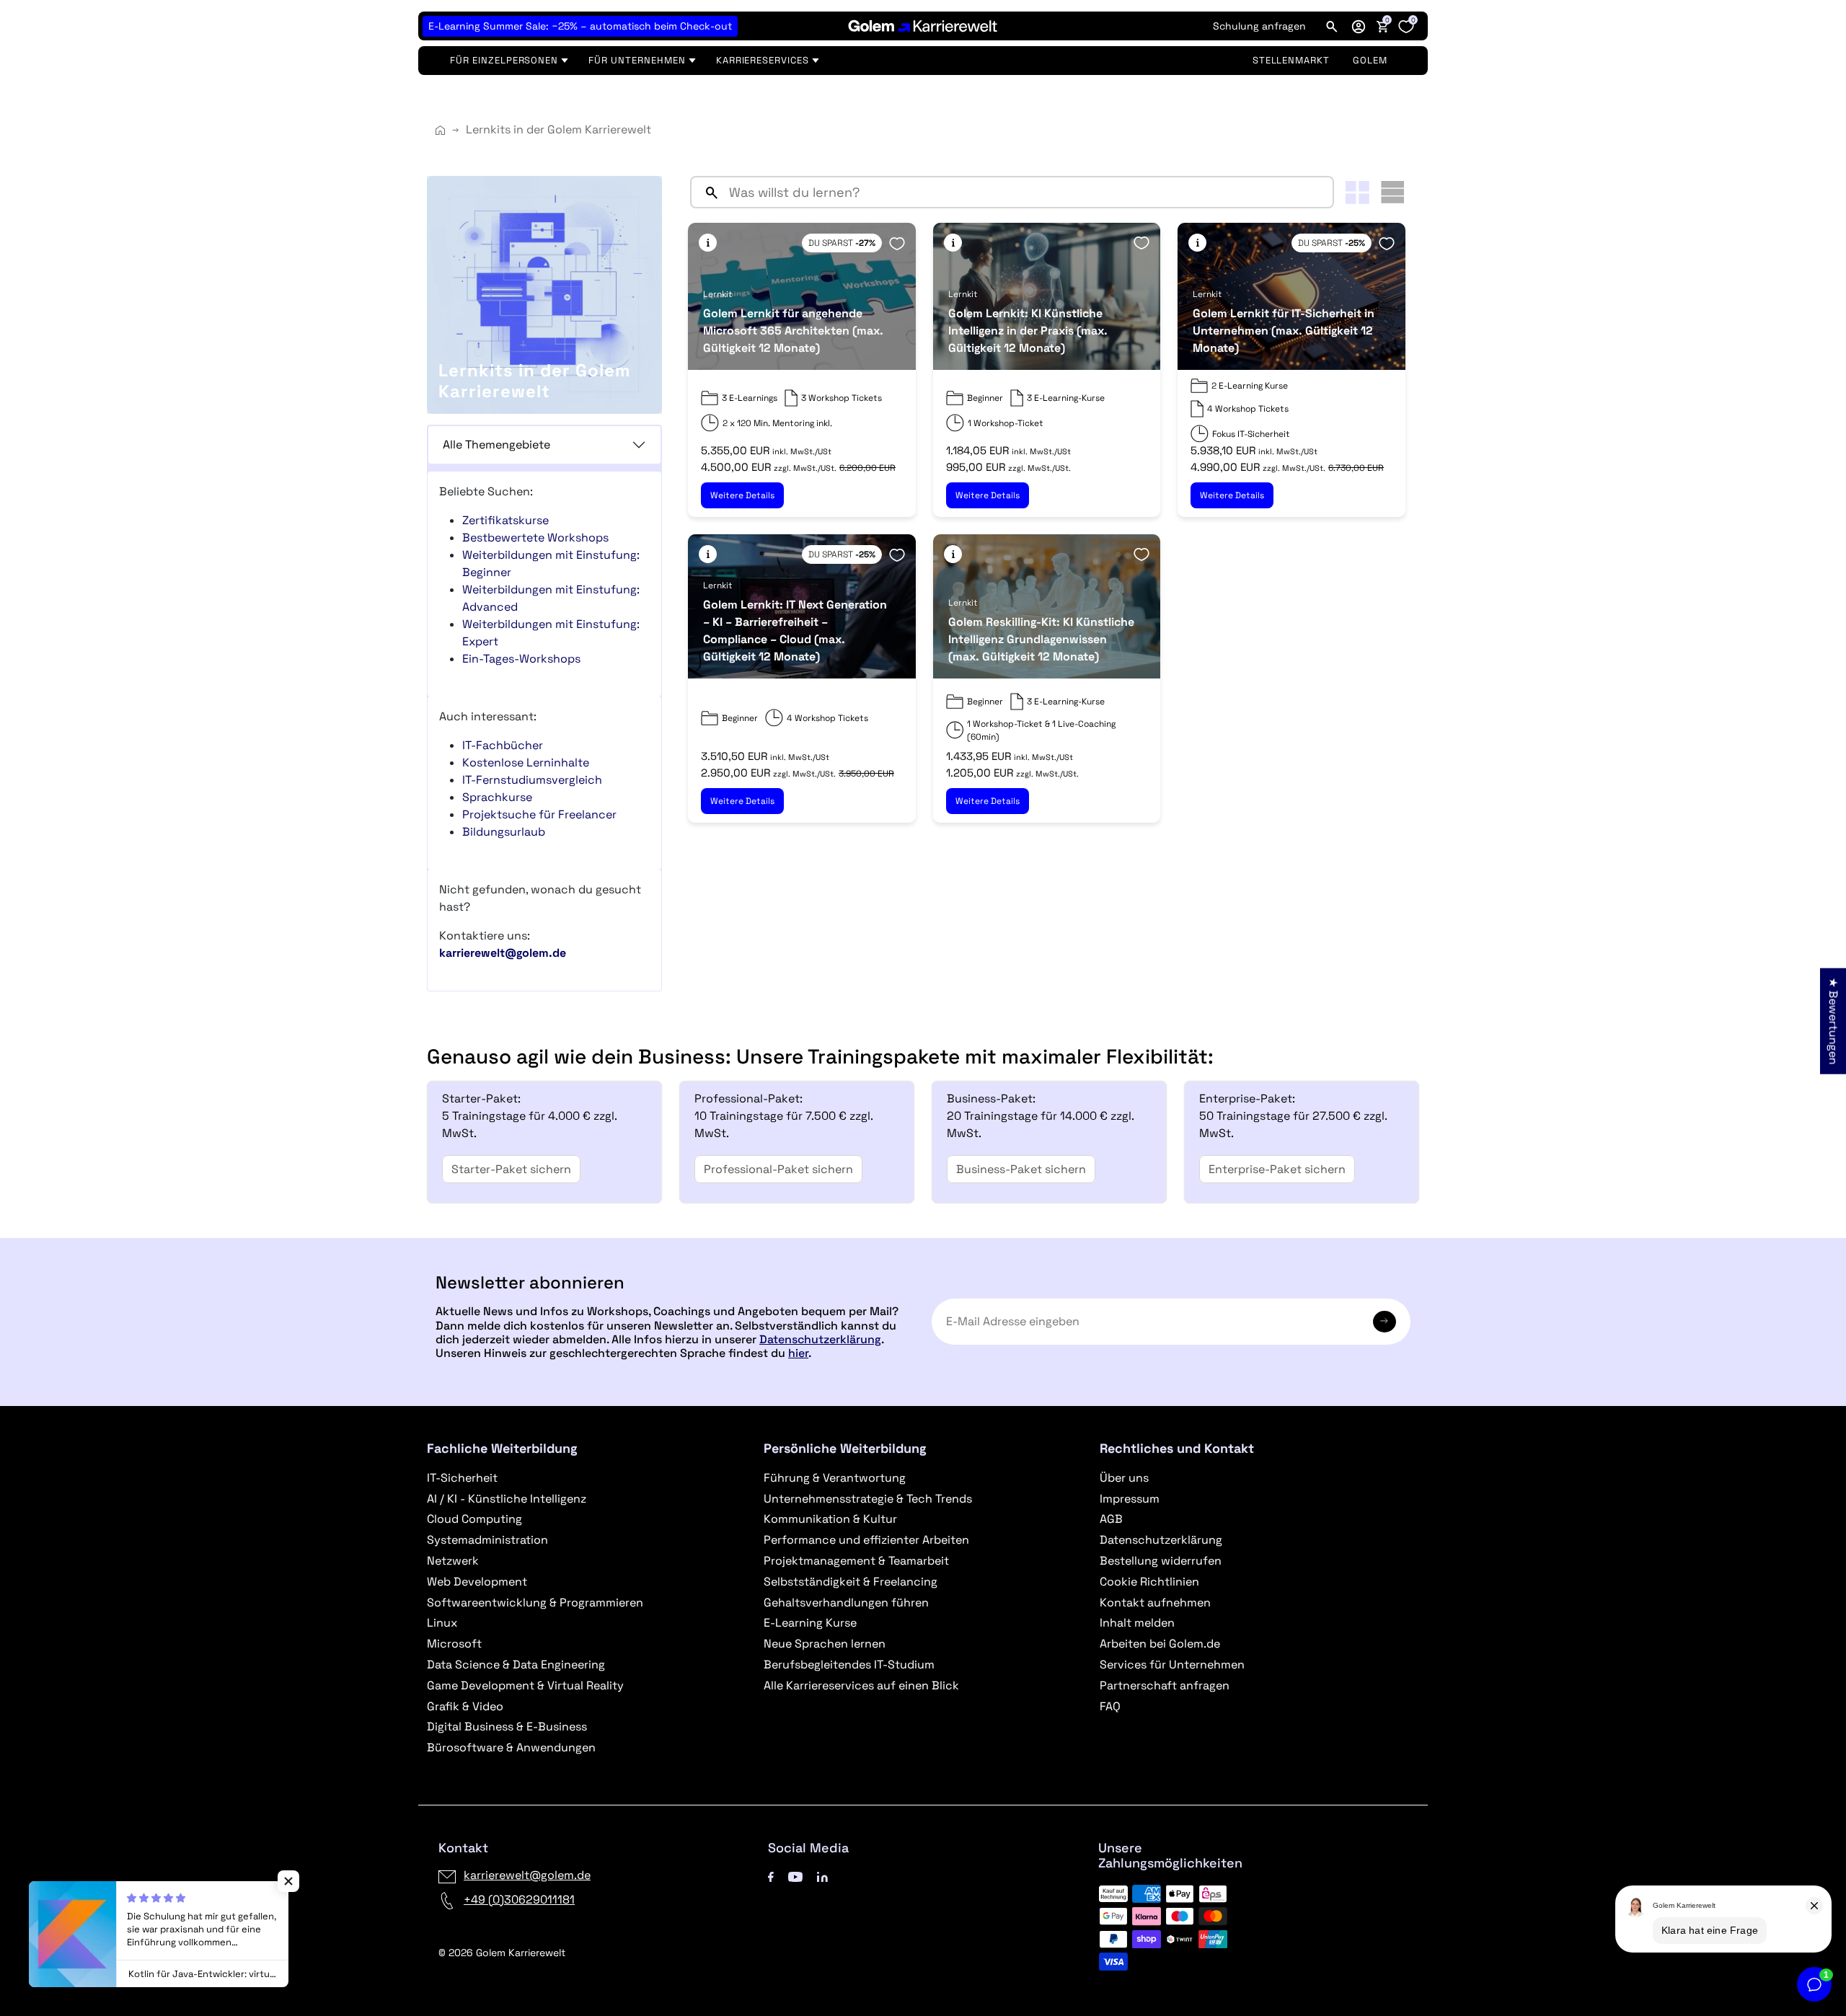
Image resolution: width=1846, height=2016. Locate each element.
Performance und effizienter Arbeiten (866, 1540)
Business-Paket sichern (1021, 1169)
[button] (1359, 26)
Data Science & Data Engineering (516, 1664)
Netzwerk (453, 1561)
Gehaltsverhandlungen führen (846, 1602)
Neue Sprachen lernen (825, 1644)
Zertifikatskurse (505, 520)
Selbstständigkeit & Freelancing (851, 1582)
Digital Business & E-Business (507, 1727)
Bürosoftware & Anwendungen (511, 1747)
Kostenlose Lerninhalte (526, 762)
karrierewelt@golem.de (527, 1875)
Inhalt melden (1137, 1623)
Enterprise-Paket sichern (1277, 1169)
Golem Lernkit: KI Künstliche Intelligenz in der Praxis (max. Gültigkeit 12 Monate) (1028, 331)
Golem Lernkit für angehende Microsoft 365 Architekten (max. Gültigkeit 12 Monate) (793, 331)
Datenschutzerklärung (820, 1339)
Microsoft (454, 1644)
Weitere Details (742, 495)
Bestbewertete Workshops (535, 538)
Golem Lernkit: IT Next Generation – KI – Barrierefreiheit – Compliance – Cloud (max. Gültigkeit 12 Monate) (795, 631)
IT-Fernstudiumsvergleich (532, 780)
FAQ (1110, 1706)
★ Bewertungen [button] (1833, 1021)
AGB (1111, 1519)
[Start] (440, 130)
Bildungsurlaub (504, 832)
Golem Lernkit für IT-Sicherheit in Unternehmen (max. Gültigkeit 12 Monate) (1284, 331)
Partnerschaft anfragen (1165, 1685)
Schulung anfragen (1259, 26)
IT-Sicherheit (462, 1478)
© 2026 (502, 1953)
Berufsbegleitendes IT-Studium (849, 1664)
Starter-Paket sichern (511, 1169)
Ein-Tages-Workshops (521, 659)
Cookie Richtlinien (1149, 1582)
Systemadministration (487, 1540)
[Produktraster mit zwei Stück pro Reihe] (1357, 193)
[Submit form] (1384, 1322)
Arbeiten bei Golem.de (1160, 1644)
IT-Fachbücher (503, 745)
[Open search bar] (1332, 26)
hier (798, 1353)
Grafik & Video (465, 1706)
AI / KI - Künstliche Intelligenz (507, 1499)
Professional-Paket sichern (778, 1169)
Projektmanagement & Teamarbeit (856, 1561)
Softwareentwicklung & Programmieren (535, 1602)
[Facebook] (771, 1875)
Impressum (1130, 1499)
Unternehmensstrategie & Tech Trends (868, 1499)
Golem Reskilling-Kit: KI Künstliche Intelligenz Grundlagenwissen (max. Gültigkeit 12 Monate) (1041, 639)
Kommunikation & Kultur (830, 1519)
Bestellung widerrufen (1161, 1561)
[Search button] (706, 192)
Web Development (477, 1582)
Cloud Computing (474, 1519)
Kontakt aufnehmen (1155, 1602)
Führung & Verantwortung (835, 1478)
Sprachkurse (497, 797)
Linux (442, 1623)
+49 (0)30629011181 (519, 1900)
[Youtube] (795, 1875)
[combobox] (1028, 192)
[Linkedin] (822, 1875)
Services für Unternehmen (1172, 1664)
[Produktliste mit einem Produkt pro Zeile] (1392, 192)
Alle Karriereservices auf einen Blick (861, 1685)
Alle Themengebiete (496, 445)
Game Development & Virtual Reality (525, 1685)
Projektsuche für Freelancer (539, 814)
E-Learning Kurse (810, 1623)
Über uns (1124, 1478)
